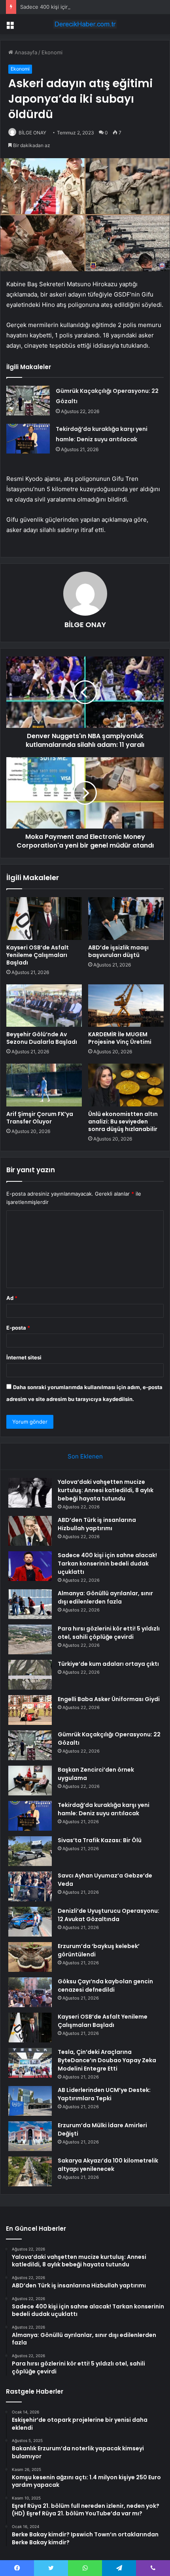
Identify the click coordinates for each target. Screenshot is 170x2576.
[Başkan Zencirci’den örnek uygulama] (30, 1781)
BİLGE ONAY (32, 133)
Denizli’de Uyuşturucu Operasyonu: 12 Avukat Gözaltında (109, 1915)
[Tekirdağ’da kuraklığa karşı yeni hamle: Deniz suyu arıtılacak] (28, 439)
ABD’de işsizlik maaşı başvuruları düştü (118, 951)
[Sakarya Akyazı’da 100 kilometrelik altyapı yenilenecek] (30, 2171)
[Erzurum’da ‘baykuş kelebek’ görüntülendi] (30, 1957)
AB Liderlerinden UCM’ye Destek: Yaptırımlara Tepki (104, 2094)
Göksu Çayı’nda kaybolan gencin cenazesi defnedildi (105, 1986)
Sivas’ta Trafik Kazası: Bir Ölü (100, 1840)
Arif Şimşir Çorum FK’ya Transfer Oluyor (40, 1118)
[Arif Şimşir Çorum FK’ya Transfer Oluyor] (44, 1085)
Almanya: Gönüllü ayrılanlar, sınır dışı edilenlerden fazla (105, 1597)
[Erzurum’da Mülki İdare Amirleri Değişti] (30, 2136)
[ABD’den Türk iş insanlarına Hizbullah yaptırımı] (30, 1531)
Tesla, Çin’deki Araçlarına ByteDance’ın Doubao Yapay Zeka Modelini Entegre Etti (107, 2060)
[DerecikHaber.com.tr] (85, 24)
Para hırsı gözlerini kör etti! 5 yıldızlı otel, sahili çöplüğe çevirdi (109, 1633)
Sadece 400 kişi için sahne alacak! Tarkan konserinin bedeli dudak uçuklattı (107, 1564)
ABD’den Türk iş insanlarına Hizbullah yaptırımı (97, 1524)
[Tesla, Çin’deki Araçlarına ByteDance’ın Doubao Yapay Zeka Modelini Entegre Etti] (30, 2063)
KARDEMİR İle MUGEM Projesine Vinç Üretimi (120, 1038)
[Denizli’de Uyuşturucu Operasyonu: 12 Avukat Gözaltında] (30, 1922)
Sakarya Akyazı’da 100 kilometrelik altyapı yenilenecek (108, 2165)
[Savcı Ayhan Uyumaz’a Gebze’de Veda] (30, 1886)
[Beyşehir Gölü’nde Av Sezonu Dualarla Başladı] (44, 1006)
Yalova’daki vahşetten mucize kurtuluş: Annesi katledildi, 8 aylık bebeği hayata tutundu (106, 1490)
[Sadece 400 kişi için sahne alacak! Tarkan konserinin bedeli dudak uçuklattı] (30, 1566)
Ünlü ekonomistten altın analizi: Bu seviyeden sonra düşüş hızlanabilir (123, 1121)
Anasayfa (25, 52)
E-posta (18, 1328)
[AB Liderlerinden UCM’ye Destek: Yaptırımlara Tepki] (30, 2101)
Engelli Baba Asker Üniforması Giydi (109, 1699)
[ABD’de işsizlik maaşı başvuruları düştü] (126, 919)
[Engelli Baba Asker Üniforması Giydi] (30, 1710)
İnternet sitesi (24, 1357)
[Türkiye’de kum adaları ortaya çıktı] (30, 1675)
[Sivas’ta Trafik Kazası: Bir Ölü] (30, 1851)
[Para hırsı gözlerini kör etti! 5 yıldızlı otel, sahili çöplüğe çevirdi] (30, 1639)
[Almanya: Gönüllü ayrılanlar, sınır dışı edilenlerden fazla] (30, 1604)
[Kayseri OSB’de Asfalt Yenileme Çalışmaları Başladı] (44, 919)
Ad (12, 1298)
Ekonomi (52, 52)
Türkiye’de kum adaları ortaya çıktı (108, 1664)
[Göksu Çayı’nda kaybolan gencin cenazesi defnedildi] (30, 1992)
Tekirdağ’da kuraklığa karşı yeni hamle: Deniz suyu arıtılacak (104, 1809)
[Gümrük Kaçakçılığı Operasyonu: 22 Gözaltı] (28, 401)
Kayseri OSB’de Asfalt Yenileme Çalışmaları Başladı (38, 955)
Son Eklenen (85, 1456)
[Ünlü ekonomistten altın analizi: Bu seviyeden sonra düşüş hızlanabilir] (126, 1085)
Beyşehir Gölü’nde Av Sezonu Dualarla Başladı (42, 1038)
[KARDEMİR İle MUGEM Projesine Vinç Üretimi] (126, 1006)
